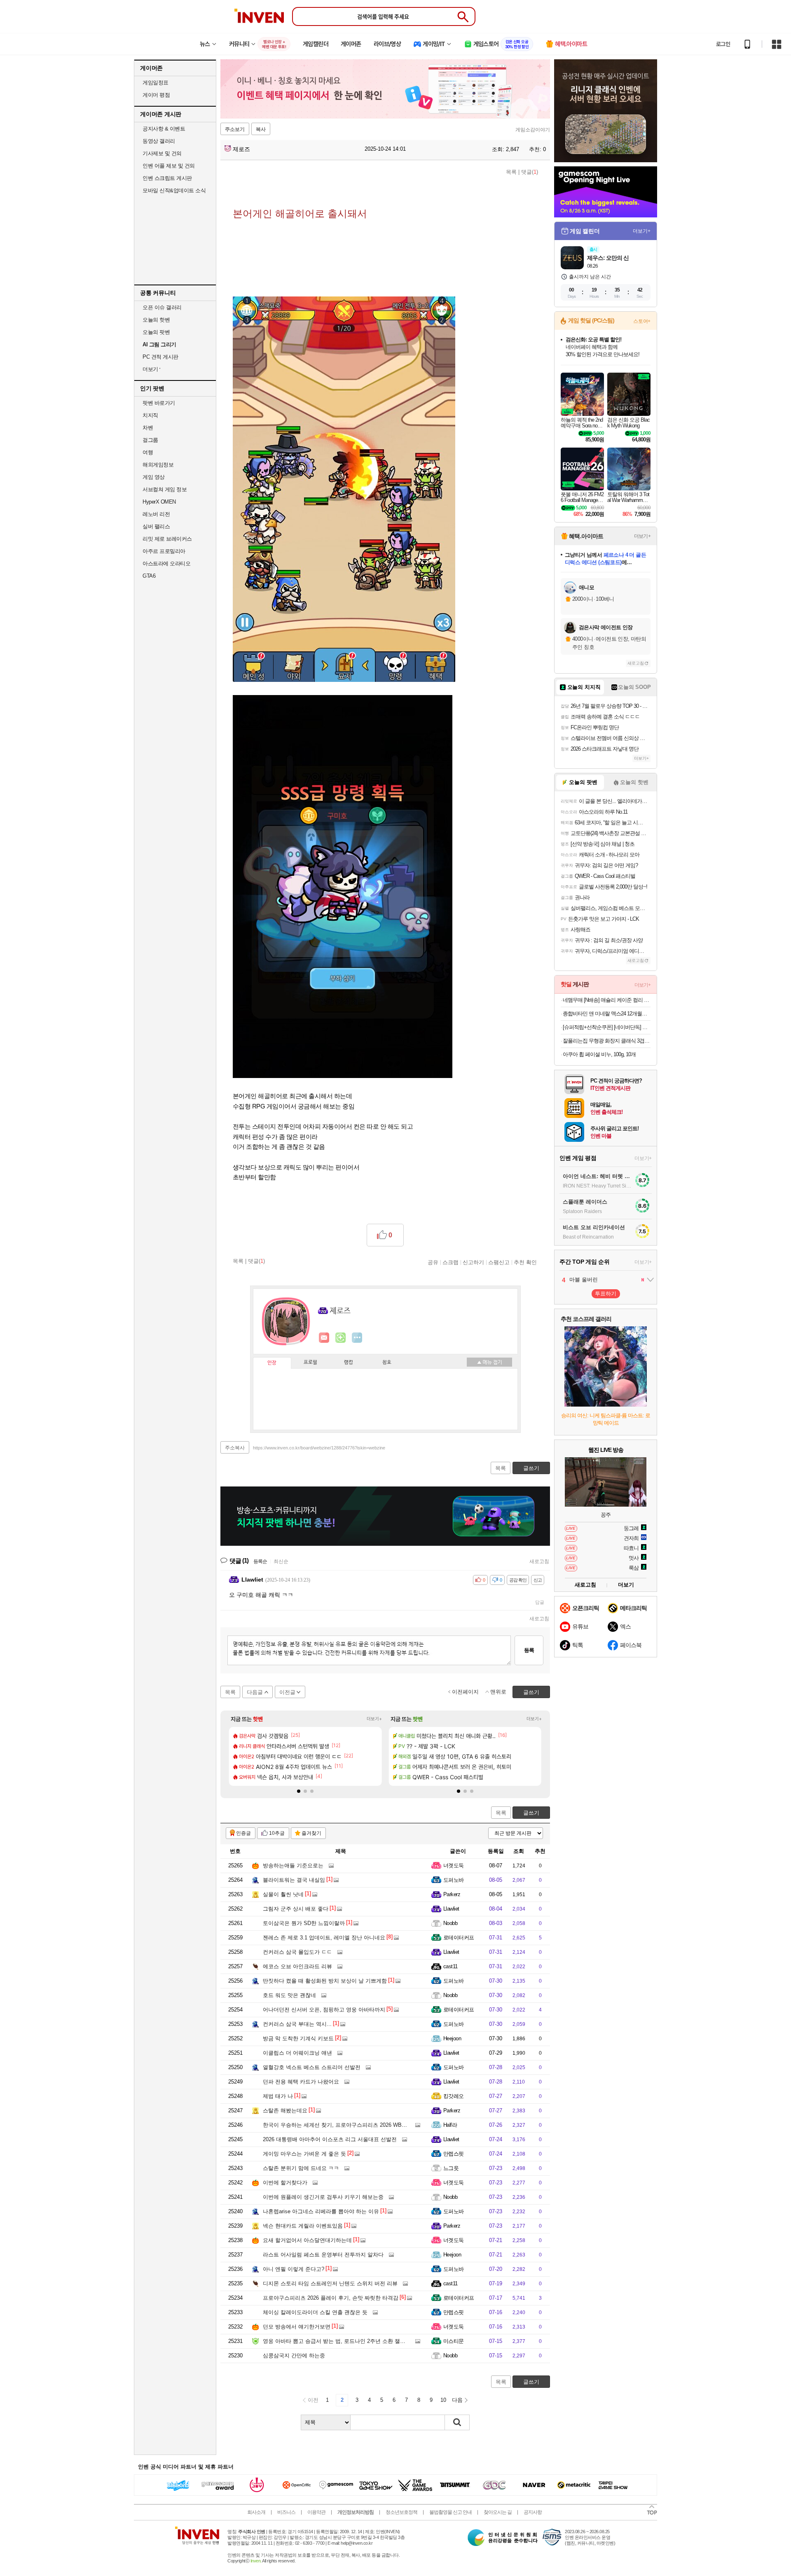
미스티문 (454, 2341)
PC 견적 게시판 (160, 357)
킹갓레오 (454, 2096)
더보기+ (374, 1719)
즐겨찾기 (311, 1833)
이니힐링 (341, 1338)
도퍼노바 (454, 1880)
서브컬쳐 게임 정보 (165, 489)
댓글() (530, 172)
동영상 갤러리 (159, 141)
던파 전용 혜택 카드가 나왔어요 (301, 2082)
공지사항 (533, 2512)
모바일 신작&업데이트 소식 (174, 190)
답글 (540, 1602)
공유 (433, 1262)
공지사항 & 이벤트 (164, 129)
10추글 (277, 1833)
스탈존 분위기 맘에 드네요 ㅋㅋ (301, 2168)
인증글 (243, 1833)
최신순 (281, 1561)
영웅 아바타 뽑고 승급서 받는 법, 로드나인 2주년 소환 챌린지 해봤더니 (348, 2341)
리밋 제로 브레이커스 (167, 539)
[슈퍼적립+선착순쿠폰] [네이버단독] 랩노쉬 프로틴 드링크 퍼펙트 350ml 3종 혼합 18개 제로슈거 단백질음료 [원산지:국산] (607, 1027)
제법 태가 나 (278, 2096)
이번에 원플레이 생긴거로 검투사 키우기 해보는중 (323, 2197)
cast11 (450, 1966)
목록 (511, 172)
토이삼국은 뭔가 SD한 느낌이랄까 (304, 1923)
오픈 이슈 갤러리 (162, 307)
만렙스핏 (454, 2154)
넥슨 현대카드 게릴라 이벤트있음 (303, 2226)
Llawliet (451, 1909)
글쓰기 (531, 1813)
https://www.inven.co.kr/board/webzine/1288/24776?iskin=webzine (319, 1448)
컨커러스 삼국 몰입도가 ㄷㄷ (297, 1952)
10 (443, 2400)
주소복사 (235, 1448)
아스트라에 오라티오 (166, 563)
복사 (261, 129)
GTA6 (149, 576)
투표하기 (606, 1294)
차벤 (148, 428)
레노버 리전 (156, 514)
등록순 (260, 1561)
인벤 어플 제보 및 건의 (169, 166)
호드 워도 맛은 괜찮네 (289, 1995)
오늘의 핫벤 (156, 320)
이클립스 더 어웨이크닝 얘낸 (297, 2053)
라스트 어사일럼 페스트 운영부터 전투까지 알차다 (323, 2255)
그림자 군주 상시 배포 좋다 (296, 1909)
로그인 (723, 44)
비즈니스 (286, 2512)
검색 (457, 2422)
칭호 (387, 1363)
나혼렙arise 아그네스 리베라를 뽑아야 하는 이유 (321, 2211)
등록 (529, 1650)
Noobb (450, 1923)
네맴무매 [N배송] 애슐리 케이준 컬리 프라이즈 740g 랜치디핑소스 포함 (607, 1000)
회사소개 (256, 2512)
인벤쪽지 (324, 1338)
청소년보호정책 (401, 2512)
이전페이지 (465, 1692)
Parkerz (452, 1894)
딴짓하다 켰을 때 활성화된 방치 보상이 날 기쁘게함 (325, 1981)
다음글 (255, 1692)
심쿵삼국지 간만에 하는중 (294, 2355)
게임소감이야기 (533, 130)
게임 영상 (154, 477)
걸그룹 (150, 440)
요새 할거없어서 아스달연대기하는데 (307, 2240)
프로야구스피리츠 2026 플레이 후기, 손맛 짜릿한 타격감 (331, 2298)
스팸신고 (499, 1262)
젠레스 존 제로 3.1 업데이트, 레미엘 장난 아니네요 (324, 1938)
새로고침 (539, 1561)
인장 (272, 1363)
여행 (148, 452)
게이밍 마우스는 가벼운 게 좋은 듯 (304, 2154)
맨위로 (498, 1692)
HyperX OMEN (159, 502)
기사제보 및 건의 (162, 153)
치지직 (150, 415)
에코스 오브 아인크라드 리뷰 (297, 1966)
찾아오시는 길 (498, 2512)
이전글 (287, 1692)
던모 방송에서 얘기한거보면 (297, 2327)
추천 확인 (525, 1262)
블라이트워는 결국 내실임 (294, 1880)
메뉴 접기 (489, 1362)
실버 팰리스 (156, 526)
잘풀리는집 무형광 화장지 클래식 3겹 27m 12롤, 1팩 (607, 1041)
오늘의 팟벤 (156, 332)
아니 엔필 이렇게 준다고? (294, 2269)
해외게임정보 (158, 465)
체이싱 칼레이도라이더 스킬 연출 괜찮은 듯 (315, 2312)
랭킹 (349, 1363)
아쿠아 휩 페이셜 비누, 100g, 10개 (599, 1054)
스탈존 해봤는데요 (285, 2110)
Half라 (450, 2125)
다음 (457, 2400)
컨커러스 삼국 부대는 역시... (297, 2024)
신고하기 (473, 1262)
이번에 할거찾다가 (285, 2183)
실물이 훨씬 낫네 (283, 1894)
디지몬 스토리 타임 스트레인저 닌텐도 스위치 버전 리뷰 (330, 2283)
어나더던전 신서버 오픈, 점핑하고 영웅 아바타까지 (324, 2010)
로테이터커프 (459, 1938)
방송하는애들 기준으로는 (293, 1865)
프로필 (310, 1363)
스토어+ (642, 321)
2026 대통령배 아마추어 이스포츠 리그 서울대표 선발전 (330, 2139)
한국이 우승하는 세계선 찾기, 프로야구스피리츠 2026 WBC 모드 (340, 2125)
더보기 (357, 1338)
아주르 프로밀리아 (164, 551)
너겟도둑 (454, 1865)
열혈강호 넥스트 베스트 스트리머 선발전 (312, 2067)
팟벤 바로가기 (159, 403)
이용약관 (316, 2512)
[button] (299, 1791)
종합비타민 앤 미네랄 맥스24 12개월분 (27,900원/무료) (607, 1014)
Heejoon (452, 2038)
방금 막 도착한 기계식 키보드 (298, 2038)
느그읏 (451, 2168)
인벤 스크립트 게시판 (167, 178)
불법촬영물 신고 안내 (450, 2512)
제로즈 (241, 149)
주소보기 (235, 129)
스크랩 (450, 1262)
